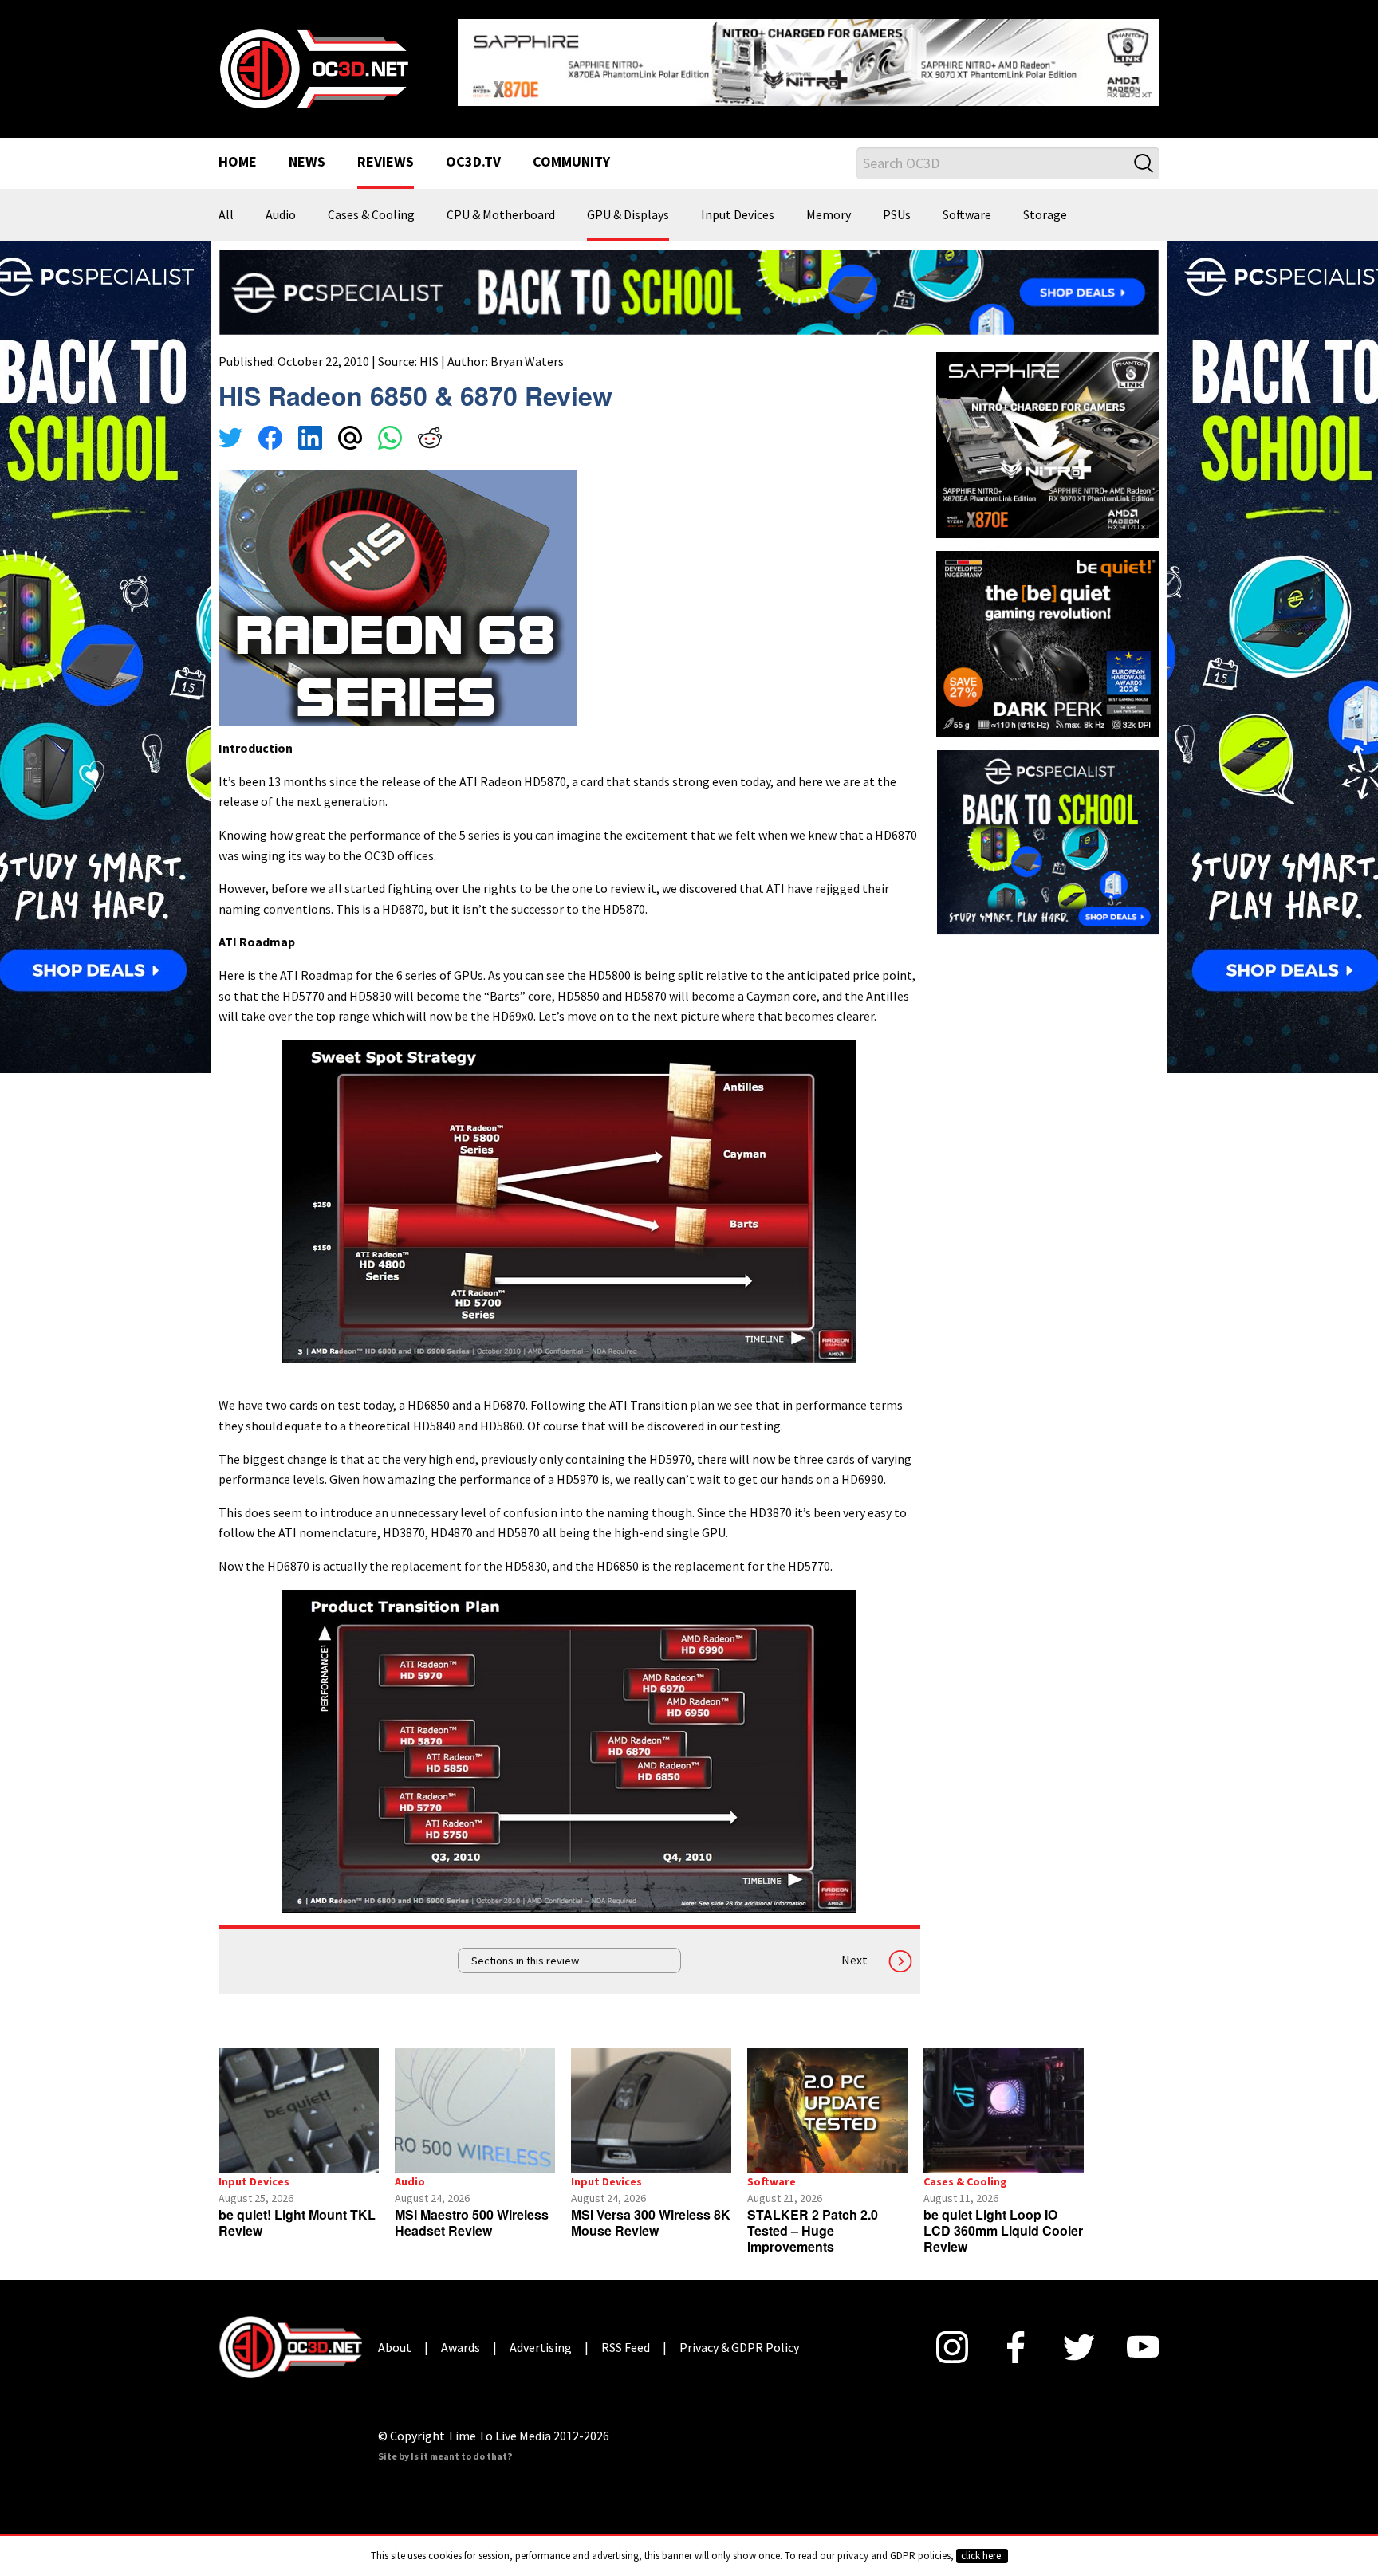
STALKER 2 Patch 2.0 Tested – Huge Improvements (813, 2230)
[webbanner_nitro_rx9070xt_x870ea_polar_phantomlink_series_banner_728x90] (809, 61)
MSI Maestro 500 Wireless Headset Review (472, 2222)
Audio (281, 215)
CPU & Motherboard (501, 215)
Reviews (386, 163)
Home (238, 163)
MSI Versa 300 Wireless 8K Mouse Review (651, 2222)
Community (571, 163)
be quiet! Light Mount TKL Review (297, 2222)
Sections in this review (525, 1961)
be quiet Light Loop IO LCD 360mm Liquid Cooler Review (1003, 2230)
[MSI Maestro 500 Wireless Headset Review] (475, 2111)
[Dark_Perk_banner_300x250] (1048, 642)
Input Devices (738, 215)
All (226, 215)
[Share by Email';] (350, 440)
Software (967, 215)
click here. (982, 2556)
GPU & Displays (628, 215)
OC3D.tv (473, 163)
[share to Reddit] (430, 440)
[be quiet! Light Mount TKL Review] (299, 2111)
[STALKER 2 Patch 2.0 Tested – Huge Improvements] (827, 2111)
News (307, 163)
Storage (1045, 215)
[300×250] (1048, 840)
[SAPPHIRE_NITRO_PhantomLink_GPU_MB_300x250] (1048, 443)
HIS (429, 361)
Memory (829, 215)
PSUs (897, 215)
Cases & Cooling (371, 215)
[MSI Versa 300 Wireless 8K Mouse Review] (651, 2111)
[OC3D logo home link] (313, 67)
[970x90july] (689, 290)
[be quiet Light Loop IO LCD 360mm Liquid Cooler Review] (1004, 2111)
